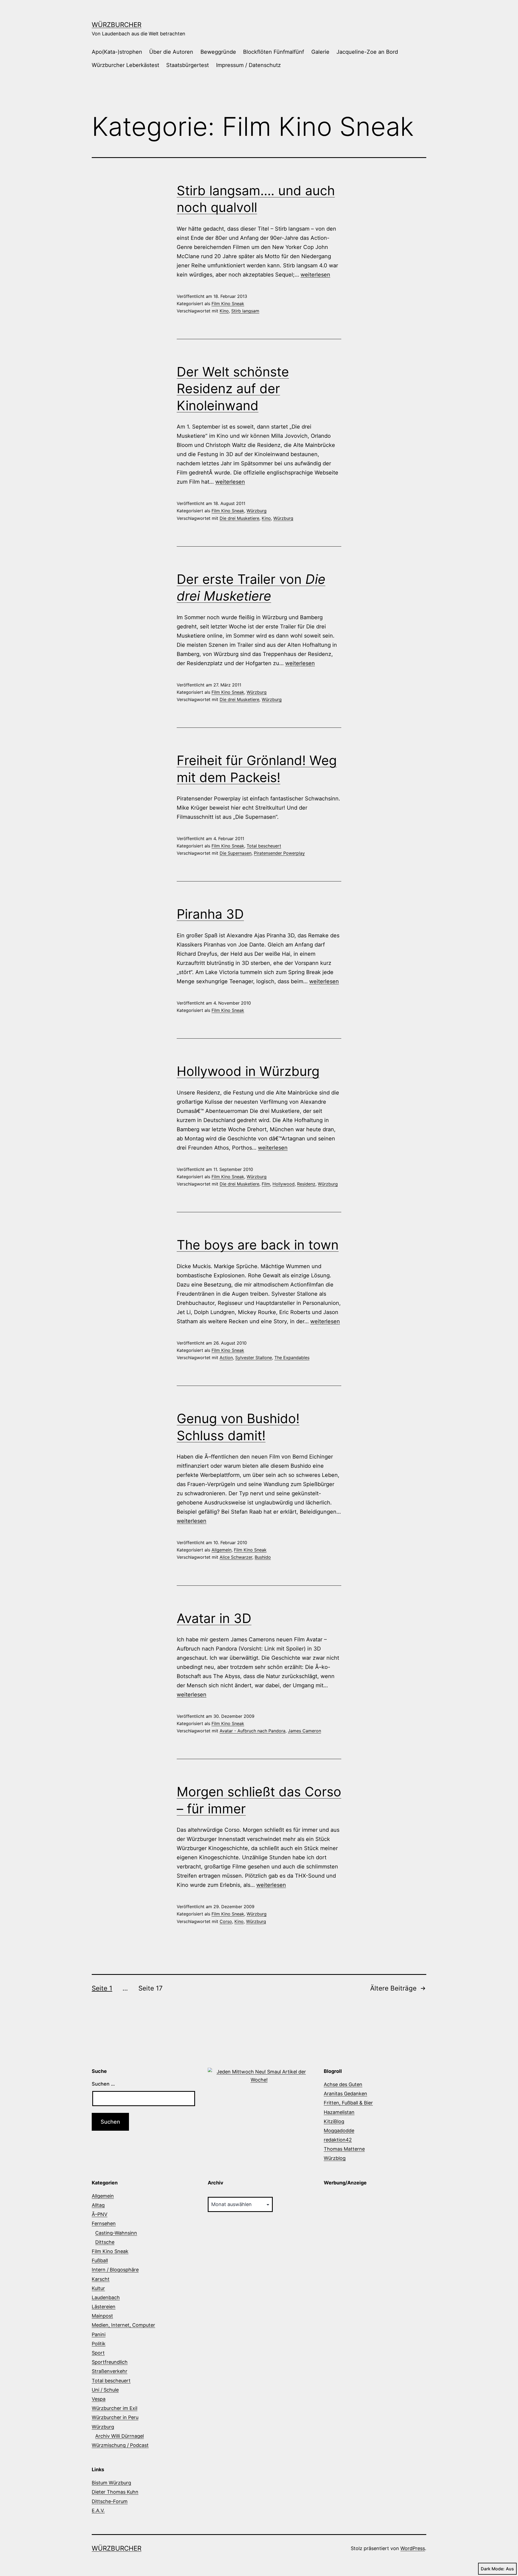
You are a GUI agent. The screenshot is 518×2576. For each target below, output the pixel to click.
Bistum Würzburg (111, 2483)
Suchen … (103, 2084)
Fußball (100, 2260)
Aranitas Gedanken (345, 2094)
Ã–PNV (100, 2214)
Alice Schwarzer (236, 1557)
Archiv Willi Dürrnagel (120, 2436)
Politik (99, 2344)
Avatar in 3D (214, 1618)
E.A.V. (98, 2511)
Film (266, 1184)
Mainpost (102, 2316)
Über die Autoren (171, 52)
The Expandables (292, 1358)
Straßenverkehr (110, 2371)
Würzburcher (117, 25)
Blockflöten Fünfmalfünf (274, 52)
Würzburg (257, 511)
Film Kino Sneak (228, 304)
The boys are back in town (258, 1245)
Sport (98, 2353)
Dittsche (105, 2242)
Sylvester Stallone (254, 1358)
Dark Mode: (493, 2569)
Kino (224, 311)
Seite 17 (151, 1988)
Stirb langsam (245, 311)
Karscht (101, 2279)
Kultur (98, 2288)
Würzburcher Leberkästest (125, 65)
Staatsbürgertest (188, 65)
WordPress (413, 2548)
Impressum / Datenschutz (248, 65)
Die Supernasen (236, 853)
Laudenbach (106, 2297)
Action (226, 1358)
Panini (99, 2334)
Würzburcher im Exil (115, 2408)
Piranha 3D (210, 914)
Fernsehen (104, 2223)
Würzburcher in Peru (115, 2417)
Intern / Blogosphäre (115, 2270)
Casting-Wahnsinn (116, 2233)
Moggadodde (339, 2131)
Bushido (263, 1557)
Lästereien (104, 2307)
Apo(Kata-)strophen (117, 52)
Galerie (320, 52)
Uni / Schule (105, 2390)
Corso (226, 1921)
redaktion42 (338, 2140)
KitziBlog (334, 2121)
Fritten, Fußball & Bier (348, 2103)
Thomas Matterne (344, 2149)
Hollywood (284, 1184)
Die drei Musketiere (239, 518)
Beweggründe (218, 52)
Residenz (306, 1184)
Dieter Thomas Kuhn (115, 2492)
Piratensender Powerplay (279, 853)
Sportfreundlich (110, 2362)
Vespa (99, 2399)
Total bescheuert (264, 846)
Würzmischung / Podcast (120, 2445)
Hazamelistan (339, 2112)
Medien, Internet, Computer (123, 2325)
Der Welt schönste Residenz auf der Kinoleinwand (233, 389)
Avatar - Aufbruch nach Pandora (253, 1731)
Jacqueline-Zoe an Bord (367, 52)
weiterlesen (315, 275)
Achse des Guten (343, 2084)
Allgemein (221, 1550)
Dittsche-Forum (110, 2501)
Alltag (98, 2205)
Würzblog (335, 2158)
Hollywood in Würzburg (248, 1071)
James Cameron (304, 1731)
